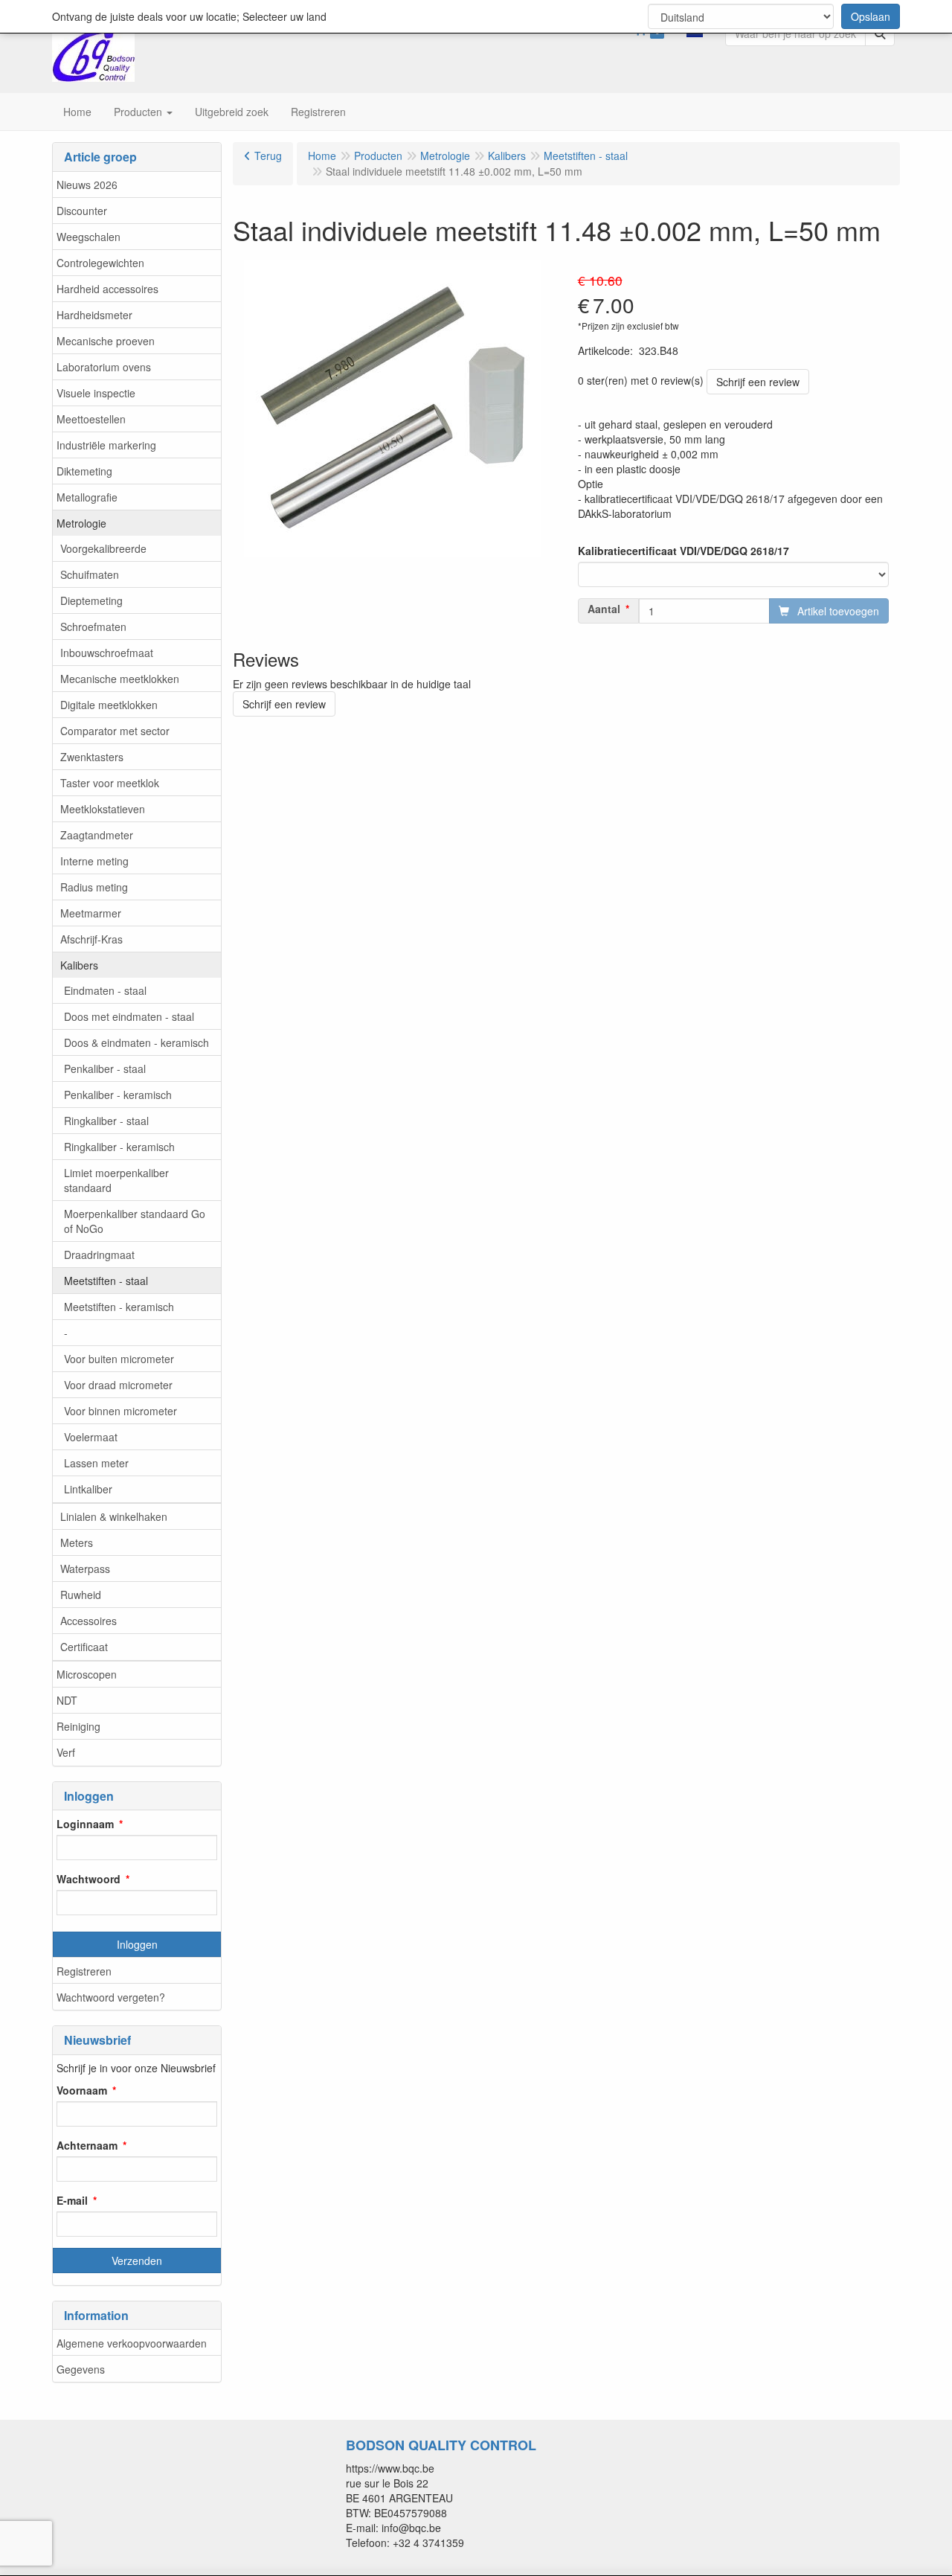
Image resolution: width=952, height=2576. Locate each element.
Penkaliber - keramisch (118, 1095)
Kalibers (79, 965)
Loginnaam (85, 1824)
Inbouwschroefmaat (107, 653)
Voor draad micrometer (118, 1385)
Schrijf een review (758, 382)
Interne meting (94, 861)
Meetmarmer (91, 913)
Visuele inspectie (96, 393)
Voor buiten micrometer (119, 1359)
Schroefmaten (93, 627)
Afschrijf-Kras (91, 939)
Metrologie (81, 523)
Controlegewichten (100, 263)
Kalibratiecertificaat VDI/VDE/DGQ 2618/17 (684, 551)
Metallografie (87, 497)
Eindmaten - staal (105, 990)
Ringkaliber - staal (106, 1121)
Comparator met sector (115, 731)
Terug (268, 156)
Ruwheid (81, 1595)
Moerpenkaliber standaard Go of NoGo (135, 1221)
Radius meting (94, 887)
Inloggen (137, 1944)
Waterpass (85, 1569)
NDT (67, 1700)
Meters (77, 1542)
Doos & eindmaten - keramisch (136, 1042)
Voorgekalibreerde (103, 548)
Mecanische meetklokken (120, 679)
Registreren (84, 1971)
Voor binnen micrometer (120, 1411)
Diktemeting (84, 471)
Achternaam (87, 2145)
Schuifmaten (90, 574)
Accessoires (89, 1621)
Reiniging (78, 1726)
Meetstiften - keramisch (119, 1307)
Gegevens (81, 2369)
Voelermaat (91, 1437)
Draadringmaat (99, 1255)
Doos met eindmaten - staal (129, 1016)
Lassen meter (96, 1463)
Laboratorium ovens (104, 367)
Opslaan (871, 16)
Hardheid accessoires (107, 289)
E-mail (72, 2200)
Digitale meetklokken (109, 705)
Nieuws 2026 (87, 185)
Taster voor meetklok (110, 783)
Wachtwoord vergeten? (111, 1997)
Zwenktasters (92, 757)
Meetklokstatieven (103, 809)
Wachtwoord (89, 1879)
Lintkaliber (88, 1489)
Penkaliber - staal (105, 1068)
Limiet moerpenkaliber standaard (116, 1180)
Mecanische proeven (106, 341)
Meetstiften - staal (106, 1281)
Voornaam (82, 2090)
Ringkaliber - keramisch (119, 1147)
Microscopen (87, 1674)
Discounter (82, 211)
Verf (66, 1752)
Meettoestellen (91, 419)
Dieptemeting (91, 600)
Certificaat (84, 1647)
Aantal (604, 609)
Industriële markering (106, 445)
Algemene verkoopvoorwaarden (132, 2343)
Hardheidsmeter (94, 315)
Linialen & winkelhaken (114, 1516)
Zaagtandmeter (97, 835)
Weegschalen (89, 237)
